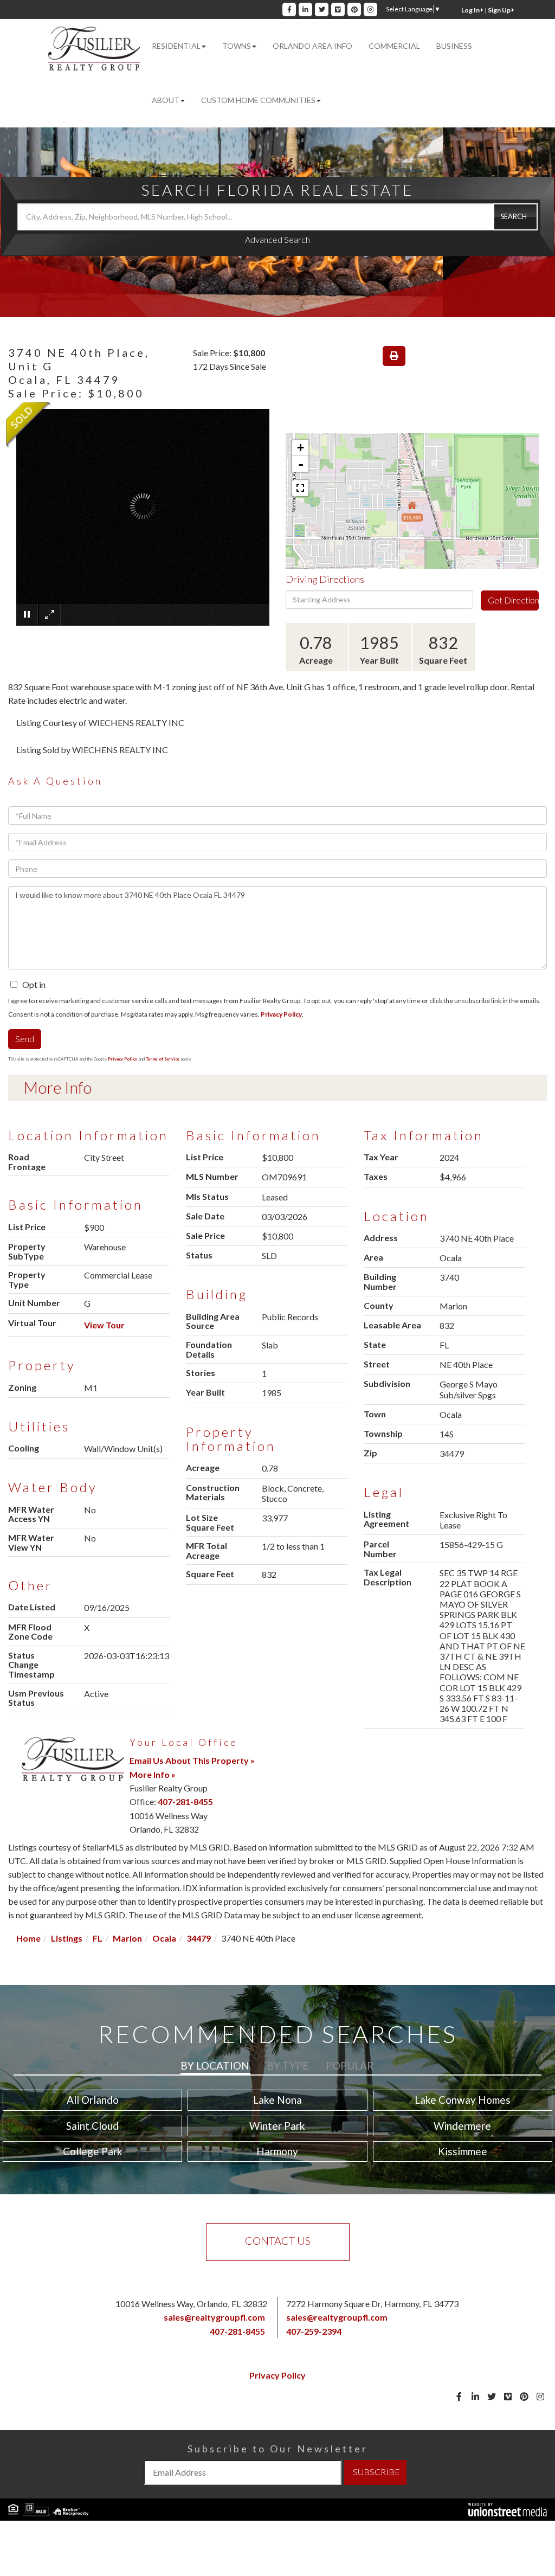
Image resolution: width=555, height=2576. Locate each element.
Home (28, 1938)
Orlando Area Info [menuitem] (312, 46)
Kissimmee (463, 2151)
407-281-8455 (185, 1801)
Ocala (164, 1938)
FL (98, 1938)
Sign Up (500, 10)
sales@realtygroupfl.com (214, 2317)
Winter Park (277, 2126)
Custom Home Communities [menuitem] (258, 100)
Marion (127, 1938)
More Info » (153, 1774)
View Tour (104, 1325)
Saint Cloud (92, 2126)
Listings (67, 1938)
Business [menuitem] (454, 46)
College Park (93, 2151)
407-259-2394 (314, 2331)
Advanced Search (277, 239)
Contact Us (278, 2240)
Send (25, 1039)
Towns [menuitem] (237, 46)
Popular (350, 2066)
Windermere (462, 2126)
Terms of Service (163, 1059)
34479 (199, 1938)
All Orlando (93, 2100)
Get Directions (513, 600)
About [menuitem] (166, 100)
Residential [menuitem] (176, 46)
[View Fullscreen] (300, 488)
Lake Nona (277, 2100)
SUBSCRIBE (376, 2472)
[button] (515, 217)
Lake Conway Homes (463, 2100)
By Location (215, 2066)
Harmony (277, 2151)
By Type (288, 2066)
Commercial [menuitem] (394, 46)
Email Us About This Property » (192, 1760)
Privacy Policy (281, 1014)
